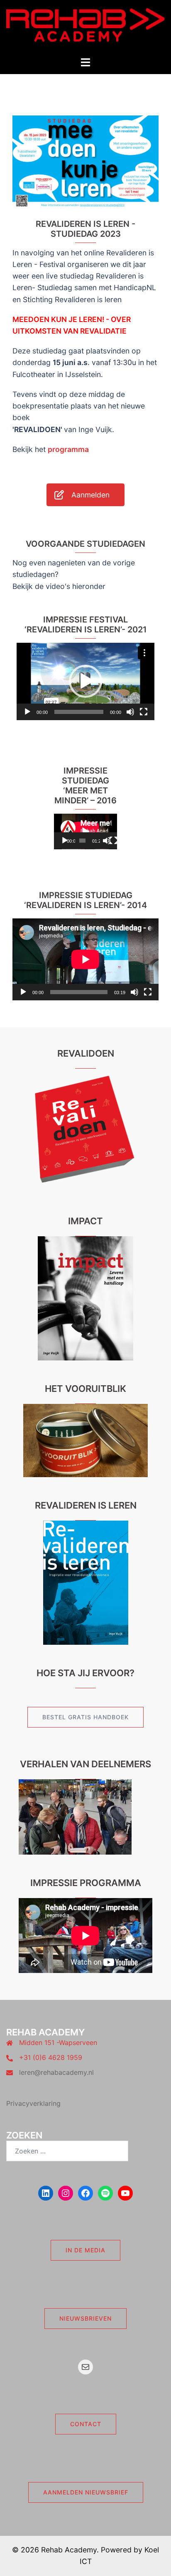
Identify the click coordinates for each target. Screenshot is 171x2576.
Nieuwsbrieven (85, 2318)
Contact (86, 2424)
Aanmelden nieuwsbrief (86, 2492)
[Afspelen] (27, 712)
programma (68, 449)
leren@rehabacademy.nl (56, 2072)
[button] (85, 681)
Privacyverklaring (33, 2103)
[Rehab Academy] (85, 28)
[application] (85, 681)
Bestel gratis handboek (85, 1717)
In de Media (85, 2250)
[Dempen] (130, 712)
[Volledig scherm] (144, 712)
